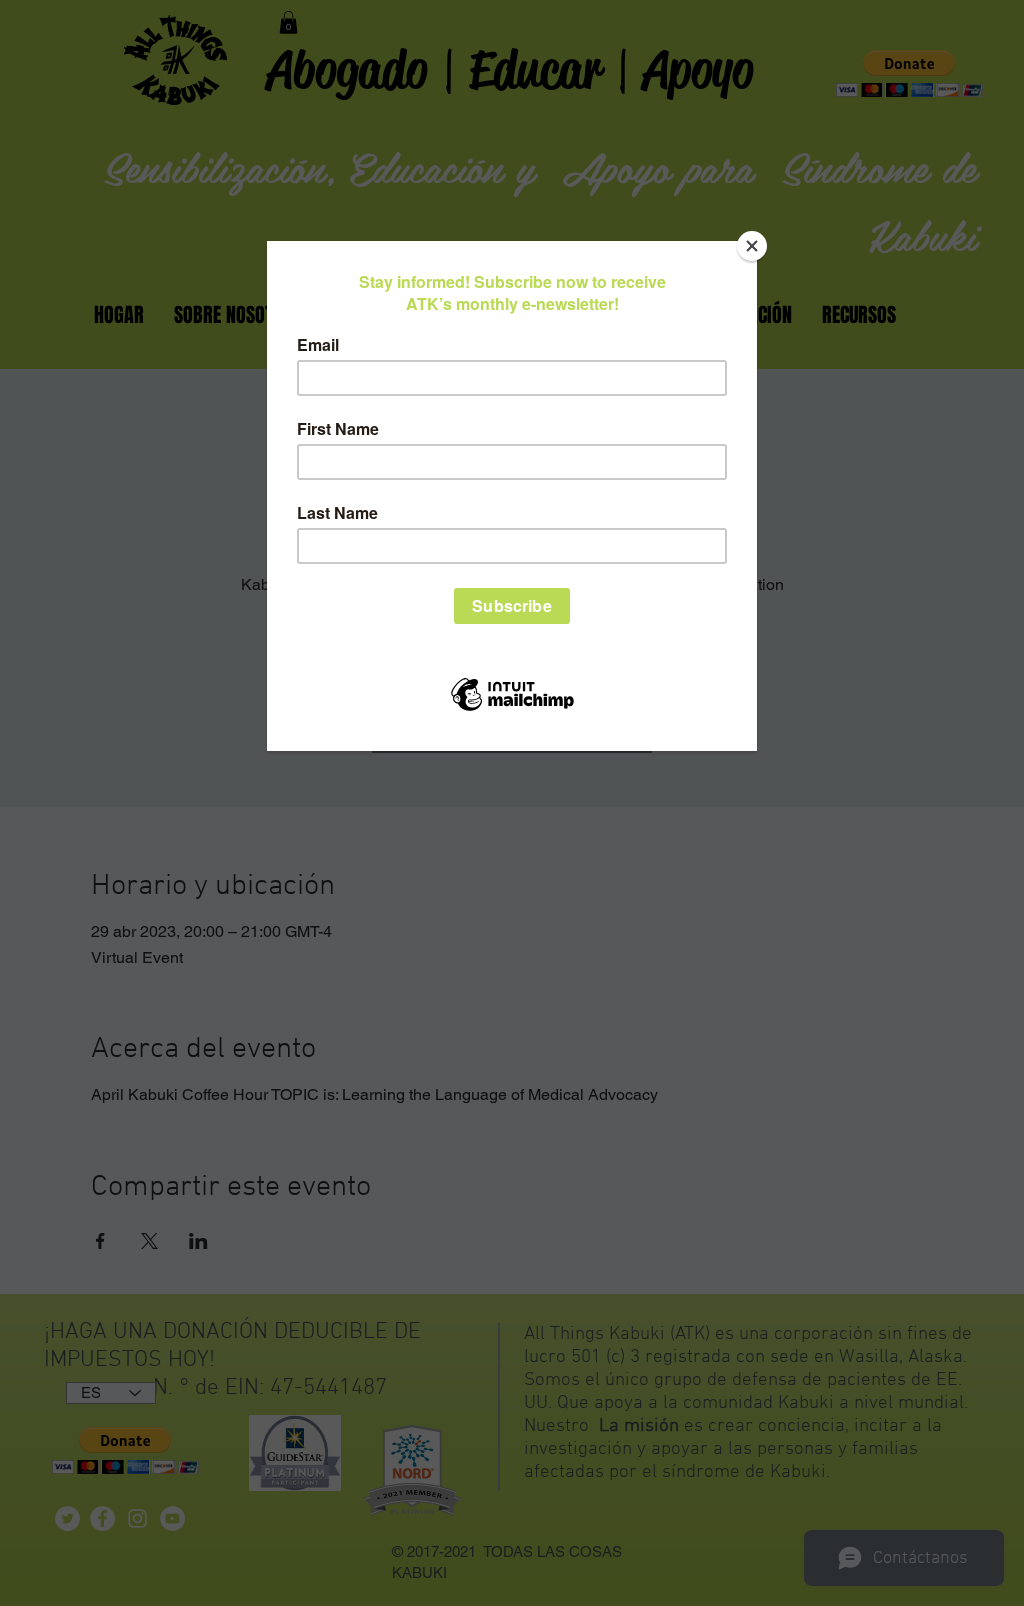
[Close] (752, 246)
